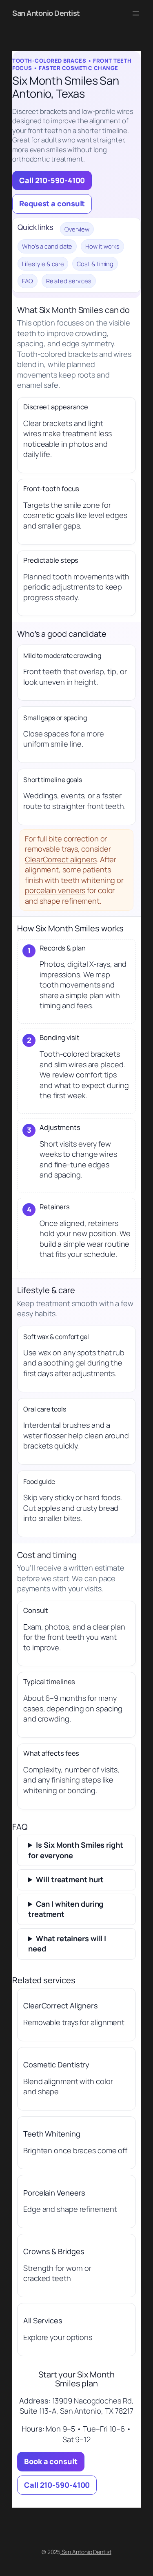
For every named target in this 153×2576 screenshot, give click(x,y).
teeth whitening (88, 880)
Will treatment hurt (70, 1879)
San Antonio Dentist (46, 13)
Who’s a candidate (47, 246)
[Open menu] (136, 13)
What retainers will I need (67, 1944)
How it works (102, 246)
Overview (77, 229)
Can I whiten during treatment (66, 1909)
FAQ (28, 281)
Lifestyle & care (43, 264)
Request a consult (52, 203)
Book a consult (51, 2461)
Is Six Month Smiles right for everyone (76, 1850)
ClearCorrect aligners (61, 859)
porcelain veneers (55, 890)
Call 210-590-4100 (52, 180)
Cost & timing (95, 264)
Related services (69, 281)
